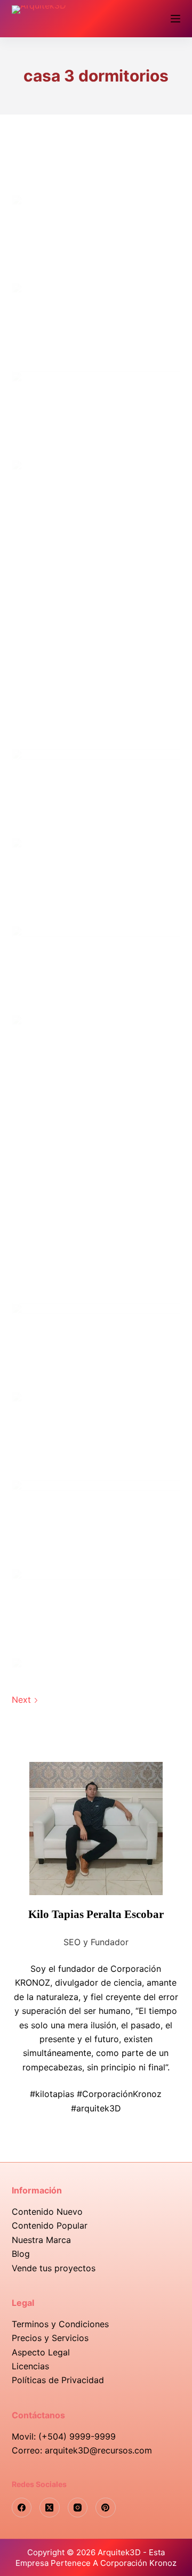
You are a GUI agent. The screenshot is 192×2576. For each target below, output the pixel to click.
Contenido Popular (50, 2225)
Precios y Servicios (50, 2338)
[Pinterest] (106, 2508)
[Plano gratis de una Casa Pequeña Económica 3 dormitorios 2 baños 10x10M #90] (96, 970)
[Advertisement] (96, 596)
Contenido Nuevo (47, 2212)
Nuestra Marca (41, 2240)
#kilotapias (52, 2094)
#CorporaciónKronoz (119, 2094)
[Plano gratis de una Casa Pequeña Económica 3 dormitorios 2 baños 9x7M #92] (96, 793)
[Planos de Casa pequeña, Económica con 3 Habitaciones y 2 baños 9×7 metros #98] (96, 327)
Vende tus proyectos (54, 2268)
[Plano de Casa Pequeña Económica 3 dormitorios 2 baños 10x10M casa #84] (96, 1524)
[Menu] (175, 19)
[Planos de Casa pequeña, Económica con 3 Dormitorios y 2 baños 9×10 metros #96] (96, 416)
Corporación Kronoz (138, 2563)
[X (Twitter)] (50, 2508)
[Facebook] (22, 2508)
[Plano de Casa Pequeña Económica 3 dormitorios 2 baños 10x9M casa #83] (96, 1613)
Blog (21, 2254)
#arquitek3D (96, 2108)
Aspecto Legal (41, 2352)
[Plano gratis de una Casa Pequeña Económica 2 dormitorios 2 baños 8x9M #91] (96, 882)
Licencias (30, 2366)
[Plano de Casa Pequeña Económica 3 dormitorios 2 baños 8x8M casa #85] (96, 1436)
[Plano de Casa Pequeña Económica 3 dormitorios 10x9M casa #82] (96, 1702)
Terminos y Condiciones (60, 2324)
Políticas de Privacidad (58, 2380)
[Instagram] (78, 2508)
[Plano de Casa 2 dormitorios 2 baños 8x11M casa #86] (96, 1347)
